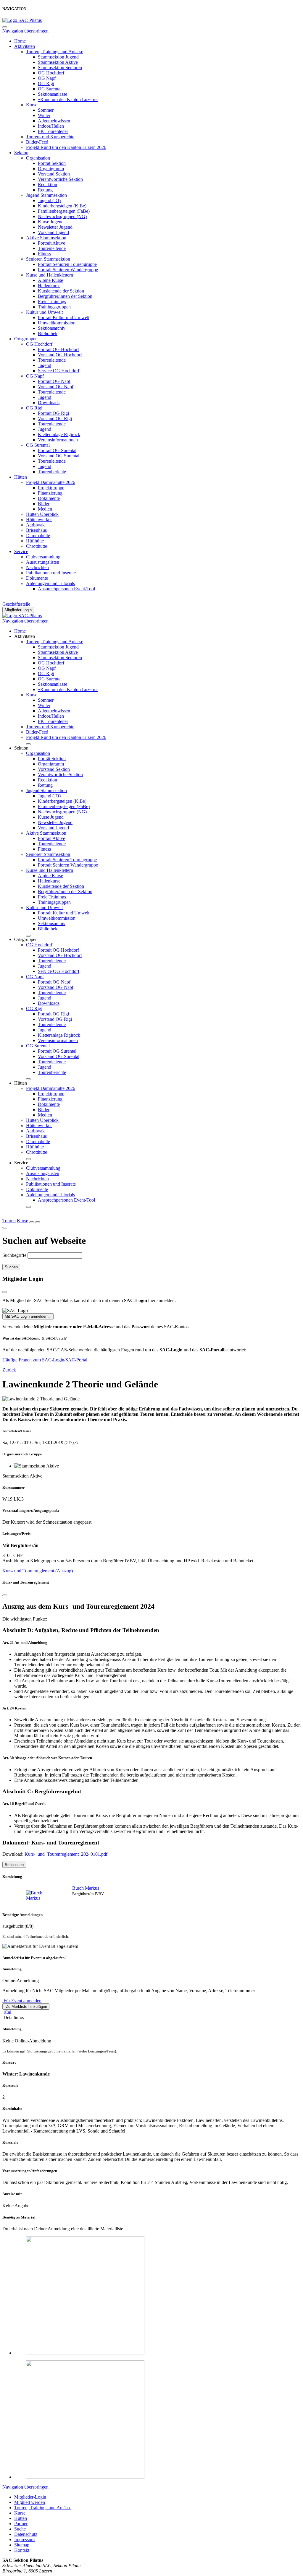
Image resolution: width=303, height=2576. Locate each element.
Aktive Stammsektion (46, 238)
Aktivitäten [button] (25, 636)
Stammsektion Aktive (58, 62)
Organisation (38, 158)
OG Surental (50, 89)
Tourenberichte (52, 472)
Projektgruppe (51, 488)
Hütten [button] (21, 1083)
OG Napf (47, 78)
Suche (20, 2529)
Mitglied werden (30, 2502)
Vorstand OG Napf (56, 387)
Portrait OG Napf (54, 381)
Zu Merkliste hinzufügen (26, 2007)
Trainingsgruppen (54, 307)
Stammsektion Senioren (60, 68)
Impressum (24, 2540)
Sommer (46, 110)
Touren (9, 1221)
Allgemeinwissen (54, 121)
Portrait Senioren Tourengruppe (67, 264)
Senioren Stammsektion (48, 259)
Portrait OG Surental (57, 450)
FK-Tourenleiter (53, 131)
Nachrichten (37, 567)
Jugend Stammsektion (46, 195)
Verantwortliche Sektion (60, 179)
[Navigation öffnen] (38, 1222)
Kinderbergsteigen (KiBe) (62, 206)
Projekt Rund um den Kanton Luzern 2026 (66, 147)
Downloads (49, 403)
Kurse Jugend (51, 222)
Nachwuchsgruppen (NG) (62, 216)
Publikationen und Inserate (51, 573)
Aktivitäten (25, 46)
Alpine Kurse (50, 280)
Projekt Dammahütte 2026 (51, 482)
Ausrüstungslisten (43, 562)
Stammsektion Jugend (58, 57)
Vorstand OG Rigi (55, 419)
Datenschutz (26, 2534)
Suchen (11, 1267)
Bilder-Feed (37, 142)
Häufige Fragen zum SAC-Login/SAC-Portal (45, 1360)
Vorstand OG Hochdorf (60, 355)
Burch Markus (86, 1888)
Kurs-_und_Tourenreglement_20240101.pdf (66, 1854)
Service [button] (21, 1163)
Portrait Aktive (51, 243)
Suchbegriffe (14, 1255)
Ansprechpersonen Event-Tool (66, 589)
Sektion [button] (21, 748)
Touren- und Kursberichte (50, 137)
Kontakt (22, 2550)
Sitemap (22, 2545)
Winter (44, 115)
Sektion (21, 153)
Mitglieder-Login (18, 610)
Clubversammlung (43, 557)
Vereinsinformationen (58, 440)
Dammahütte (38, 535)
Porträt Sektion (52, 163)
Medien (45, 509)
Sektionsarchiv (52, 328)
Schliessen (14, 1865)
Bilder (44, 504)
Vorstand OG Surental (59, 456)
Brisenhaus (36, 530)
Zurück (9, 1370)
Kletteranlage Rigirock (59, 434)
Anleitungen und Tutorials (50, 583)
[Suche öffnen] (32, 1222)
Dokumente (49, 498)
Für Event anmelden (22, 2001)
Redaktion (47, 185)
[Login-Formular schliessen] (5, 1292)
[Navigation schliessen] (5, 27)
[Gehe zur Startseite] (22, 20)
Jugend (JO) (49, 200)
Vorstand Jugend (53, 232)
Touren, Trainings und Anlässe (55, 52)
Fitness (44, 254)
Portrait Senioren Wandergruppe (68, 270)
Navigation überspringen (25, 31)
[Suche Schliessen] (5, 1228)
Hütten (21, 477)
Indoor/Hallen (51, 126)
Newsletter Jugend (55, 227)
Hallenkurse (49, 286)
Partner (21, 2524)
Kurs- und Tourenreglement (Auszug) (38, 1571)
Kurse (32, 105)
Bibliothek (48, 333)
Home (20, 41)
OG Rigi (46, 83)
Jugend (45, 365)
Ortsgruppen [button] (26, 939)
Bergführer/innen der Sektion (65, 296)
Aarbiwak (35, 525)
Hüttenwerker (39, 520)
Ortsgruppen (26, 339)
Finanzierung (50, 493)
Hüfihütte (35, 541)
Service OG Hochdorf (59, 371)
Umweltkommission (57, 323)
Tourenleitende (52, 248)
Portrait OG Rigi (53, 413)
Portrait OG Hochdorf (58, 349)
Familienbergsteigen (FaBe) (64, 211)
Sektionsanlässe (53, 94)
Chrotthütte (37, 546)
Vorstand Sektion (54, 174)
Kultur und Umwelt (44, 312)
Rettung (45, 190)
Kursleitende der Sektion (61, 291)
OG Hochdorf (51, 73)
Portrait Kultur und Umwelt (64, 317)
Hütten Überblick (42, 514)
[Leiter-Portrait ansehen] (41, 1896)
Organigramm (51, 169)
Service (21, 551)
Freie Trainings (52, 302)
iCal (7, 2012)
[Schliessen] (5, 1595)
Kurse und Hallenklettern (50, 275)
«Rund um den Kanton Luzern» (68, 99)
